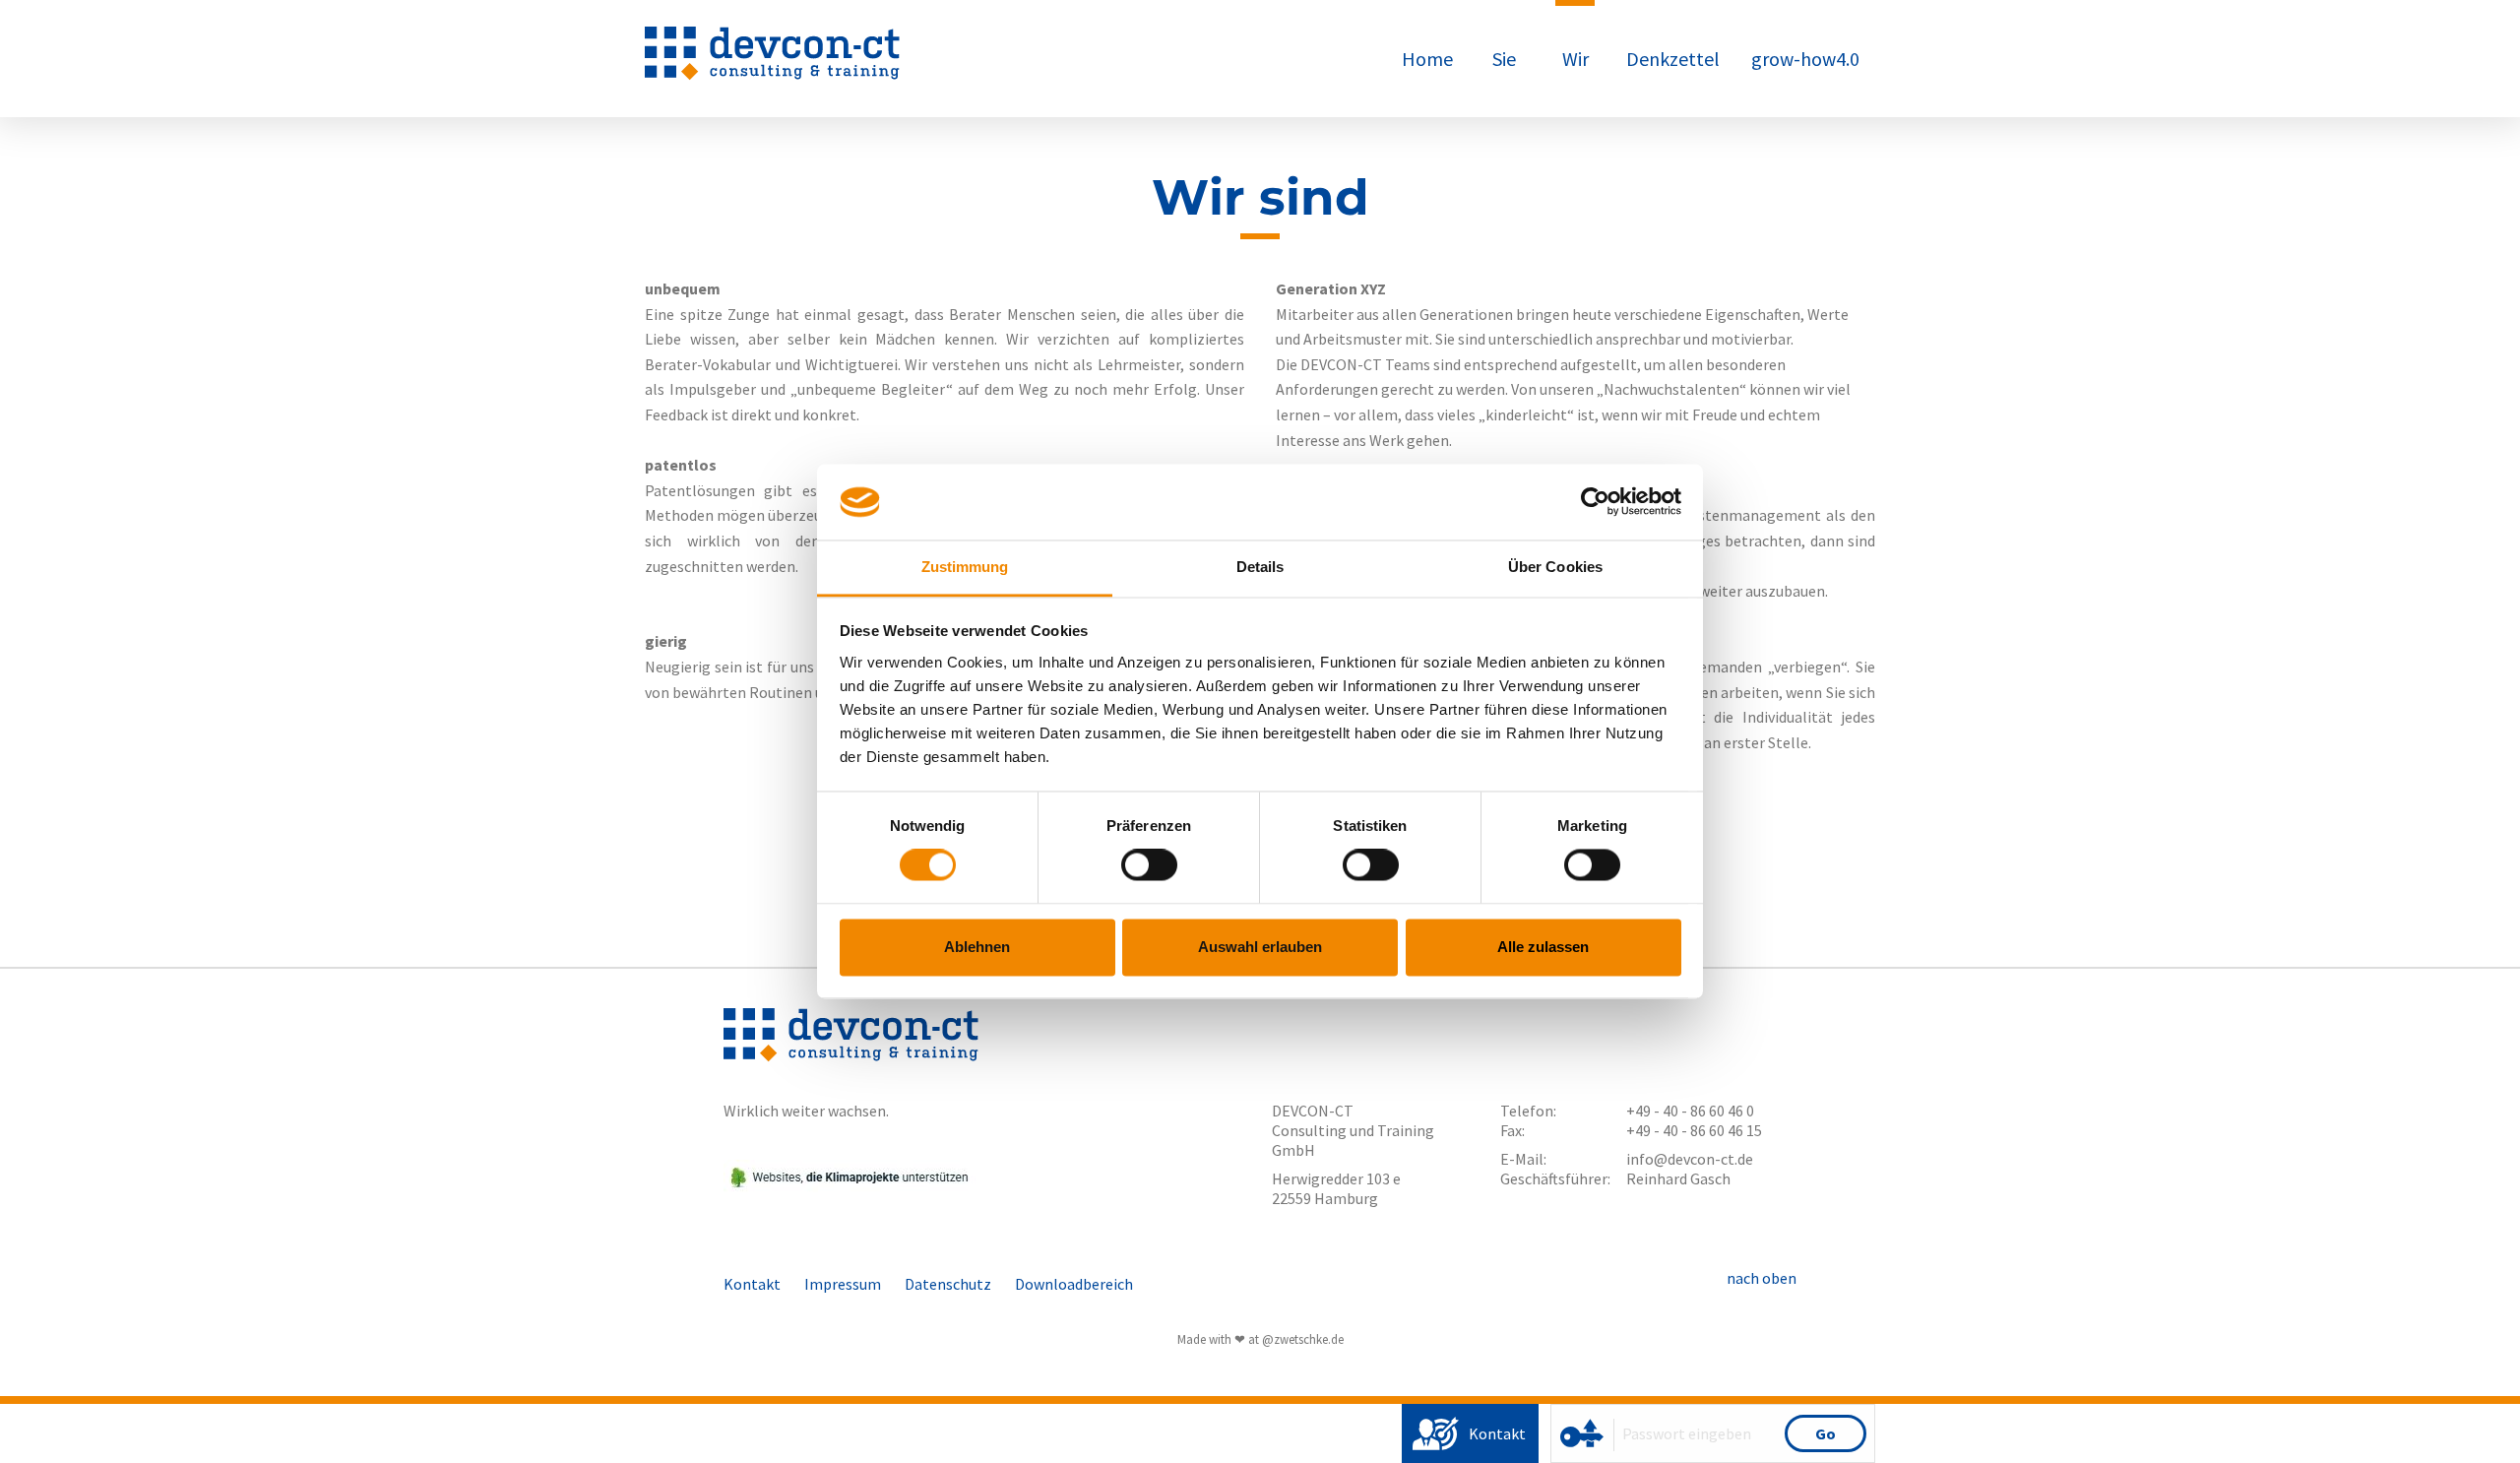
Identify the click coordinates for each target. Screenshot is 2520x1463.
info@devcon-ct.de (1690, 1159)
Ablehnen (977, 947)
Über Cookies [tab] (1555, 567)
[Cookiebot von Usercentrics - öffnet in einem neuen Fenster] (1595, 502)
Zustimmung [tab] (965, 567)
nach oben (1762, 1278)
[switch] (1149, 865)
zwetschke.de (1309, 1339)
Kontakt (1497, 1433)
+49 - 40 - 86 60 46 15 (1694, 1130)
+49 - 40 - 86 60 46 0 (1690, 1111)
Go (1826, 1433)
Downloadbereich (1074, 1284)
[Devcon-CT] (772, 75)
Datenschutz (948, 1284)
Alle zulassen (1543, 947)
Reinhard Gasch (1678, 1178)
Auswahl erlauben (1260, 947)
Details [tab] (1260, 567)
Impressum (843, 1284)
